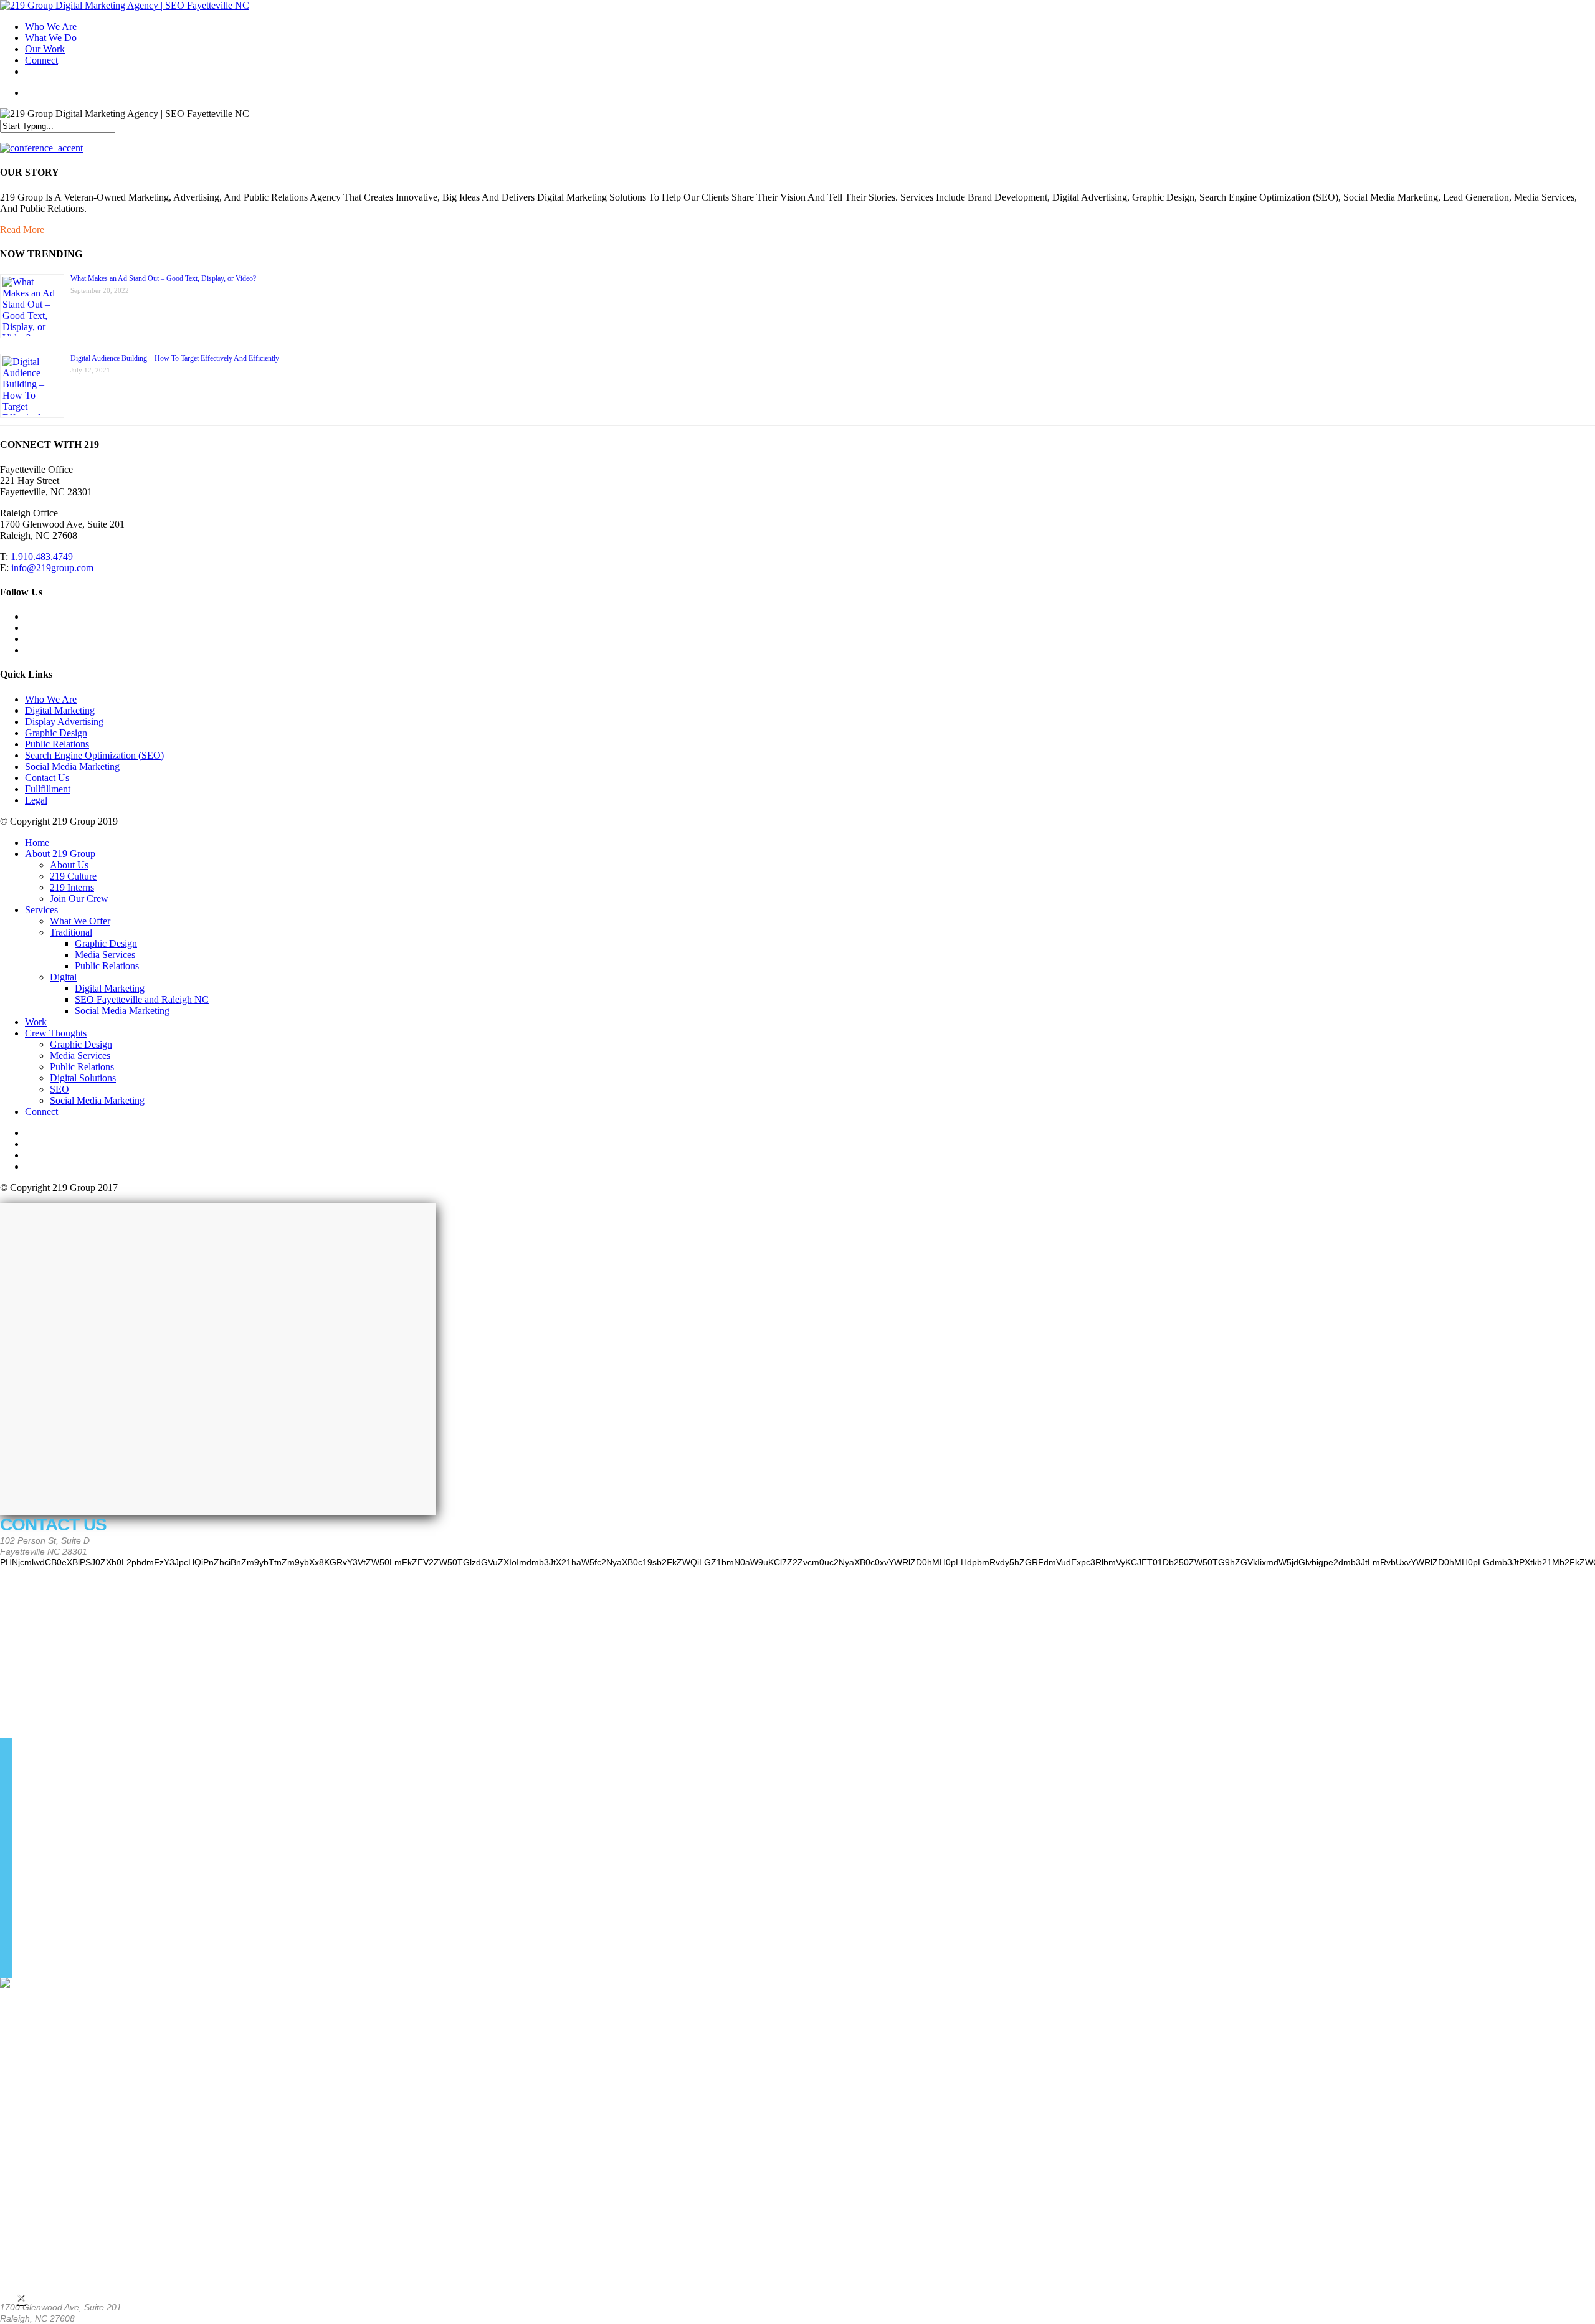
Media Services (105, 955)
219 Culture (73, 876)
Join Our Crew (79, 899)
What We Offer (80, 921)
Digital (63, 977)
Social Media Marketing (72, 766)
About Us (69, 865)
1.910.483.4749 (42, 557)
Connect (41, 60)
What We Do (51, 38)
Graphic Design (56, 733)
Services (41, 910)
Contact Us (47, 778)
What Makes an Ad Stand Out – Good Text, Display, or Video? (163, 278)
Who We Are (51, 26)
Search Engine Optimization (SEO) (94, 755)
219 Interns (72, 887)
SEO (60, 1089)
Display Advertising (64, 722)
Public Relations (57, 744)
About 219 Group (60, 854)
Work (36, 1022)
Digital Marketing (60, 710)
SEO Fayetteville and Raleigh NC (142, 999)
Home (37, 842)
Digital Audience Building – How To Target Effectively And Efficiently (175, 358)
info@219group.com (52, 568)
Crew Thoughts (56, 1033)
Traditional (71, 932)
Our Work (45, 49)
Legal (36, 800)
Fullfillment (48, 789)
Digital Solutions (83, 1078)
